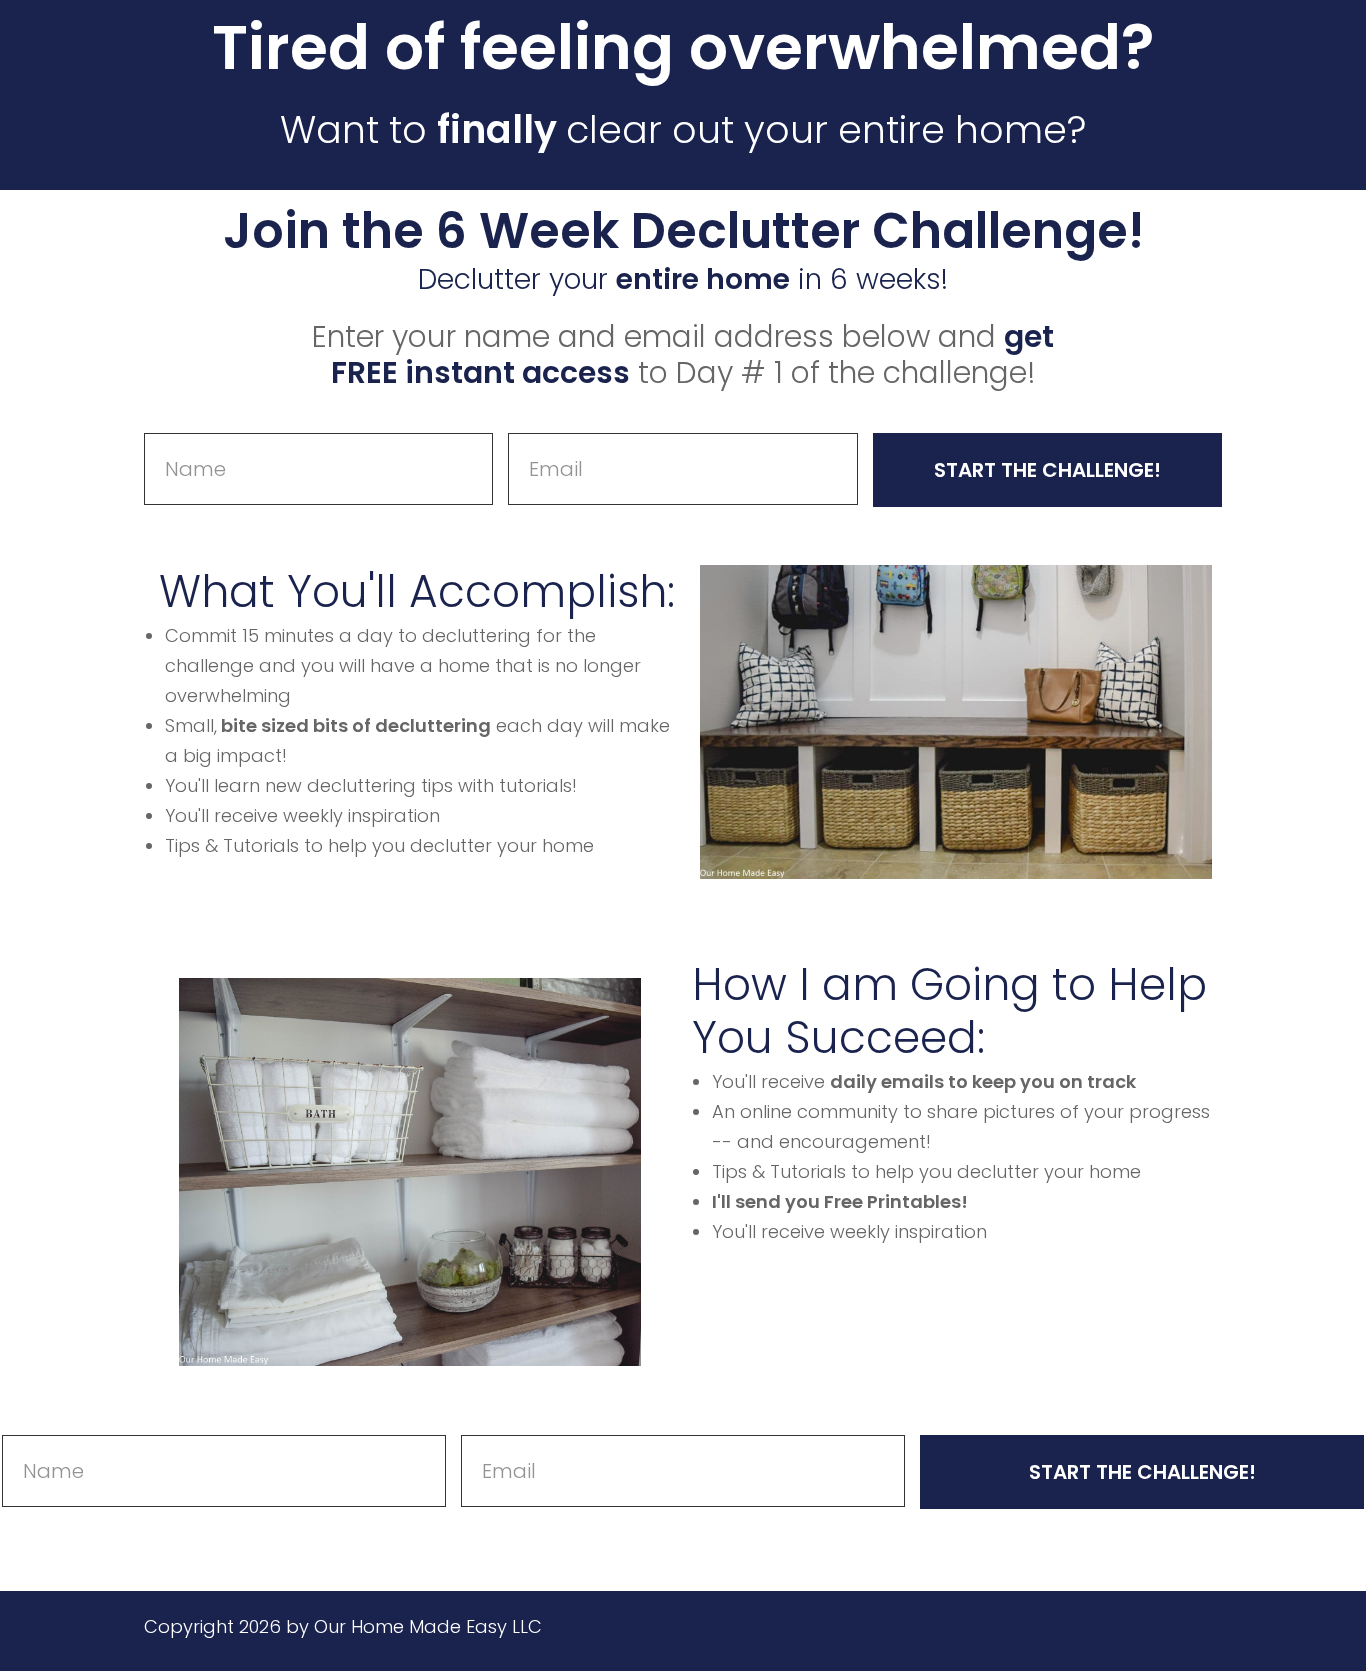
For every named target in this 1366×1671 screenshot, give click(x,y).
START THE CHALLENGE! (1047, 470)
